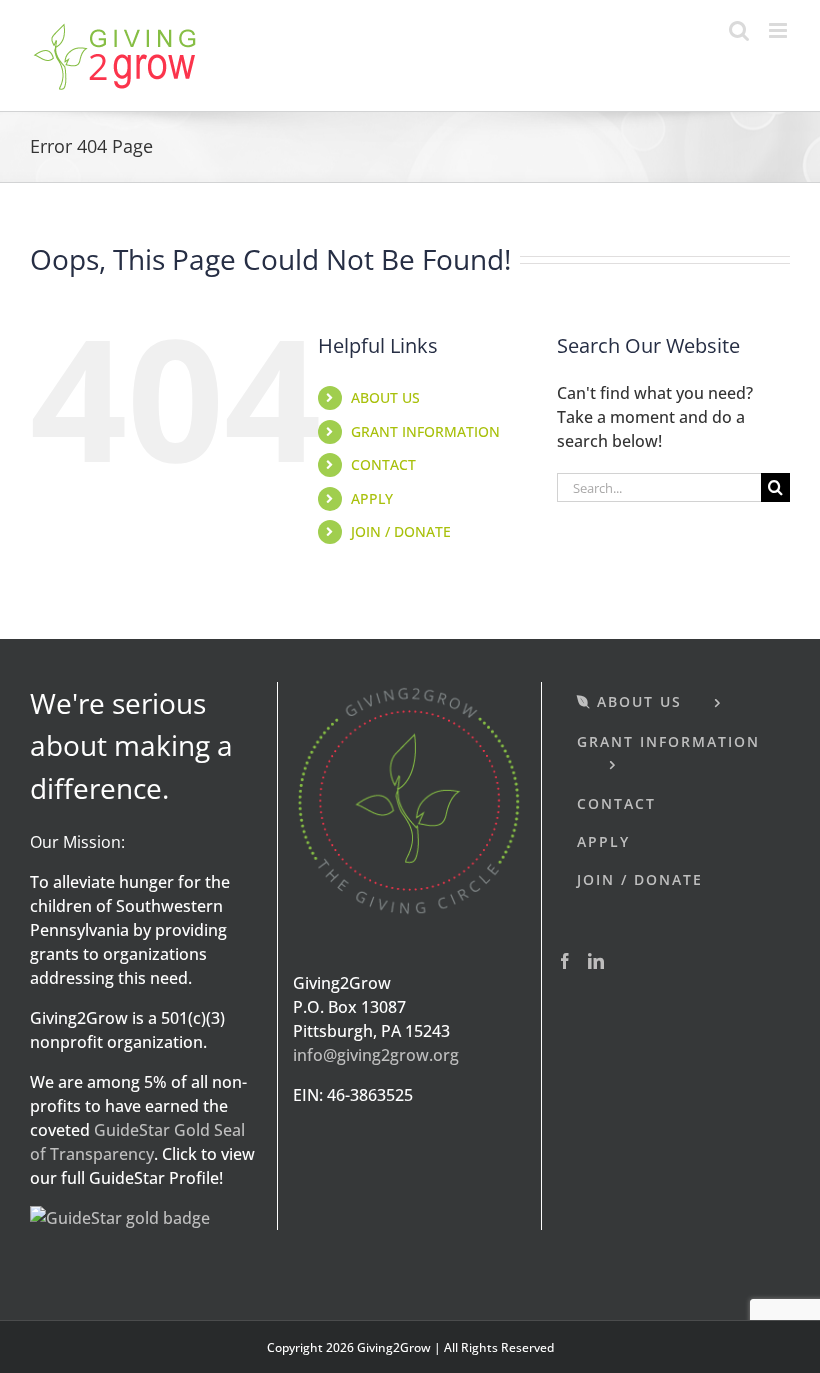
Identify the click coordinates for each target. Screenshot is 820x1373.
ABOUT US (385, 397)
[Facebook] (565, 961)
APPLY (372, 498)
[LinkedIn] (596, 961)
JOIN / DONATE (401, 531)
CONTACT (383, 464)
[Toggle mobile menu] (779, 30)
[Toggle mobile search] (739, 30)
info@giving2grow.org (376, 1055)
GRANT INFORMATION (425, 431)
